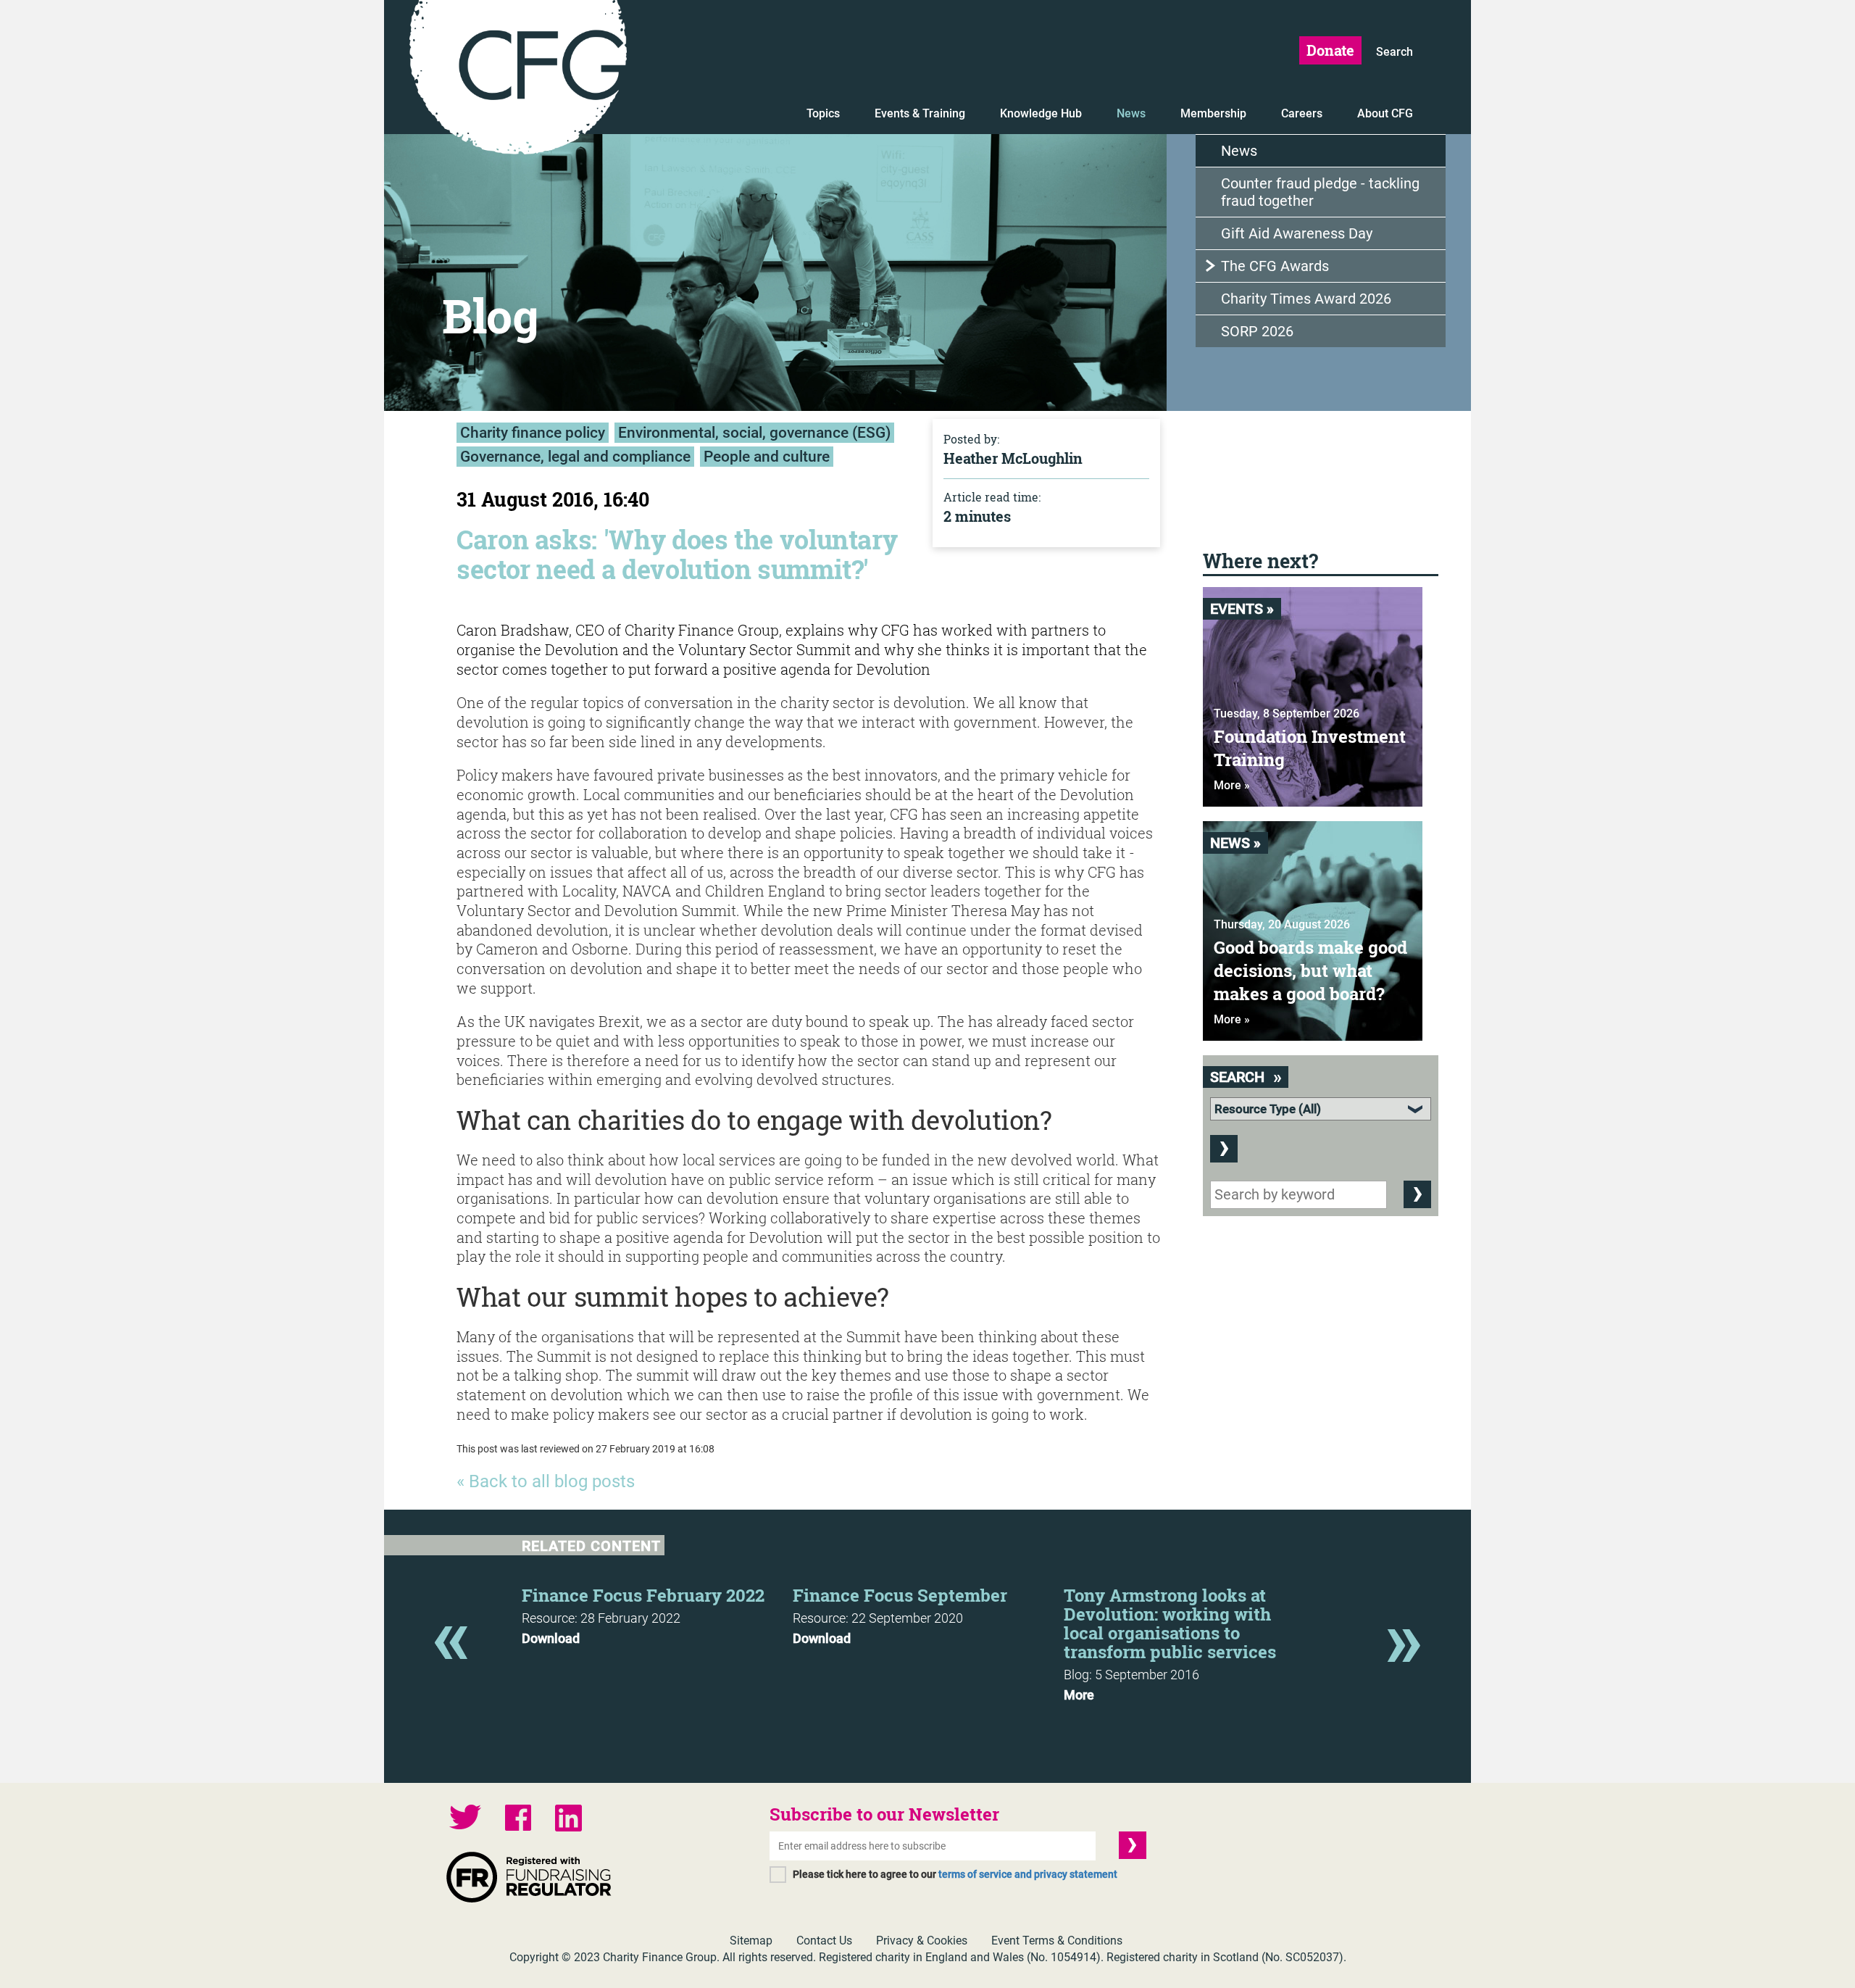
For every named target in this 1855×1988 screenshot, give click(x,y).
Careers (1302, 113)
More (1079, 1695)
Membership (1213, 113)
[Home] (518, 80)
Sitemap (751, 1941)
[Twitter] (465, 1819)
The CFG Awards (1275, 266)
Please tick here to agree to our (955, 1874)
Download (551, 1639)
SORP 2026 (1257, 331)
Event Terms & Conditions (1057, 1941)
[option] (657, 1612)
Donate (1330, 50)
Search (1395, 52)
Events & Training (920, 113)
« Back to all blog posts (546, 1481)
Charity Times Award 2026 (1306, 299)
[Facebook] (518, 1819)
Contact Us (824, 1941)
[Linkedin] (568, 1820)
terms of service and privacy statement (1028, 1874)
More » (1232, 785)
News (1131, 113)
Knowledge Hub (1041, 113)
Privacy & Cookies (922, 1941)
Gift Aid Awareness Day (1297, 233)
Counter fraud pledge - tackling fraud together (1320, 192)
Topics (823, 113)
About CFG (1385, 113)
